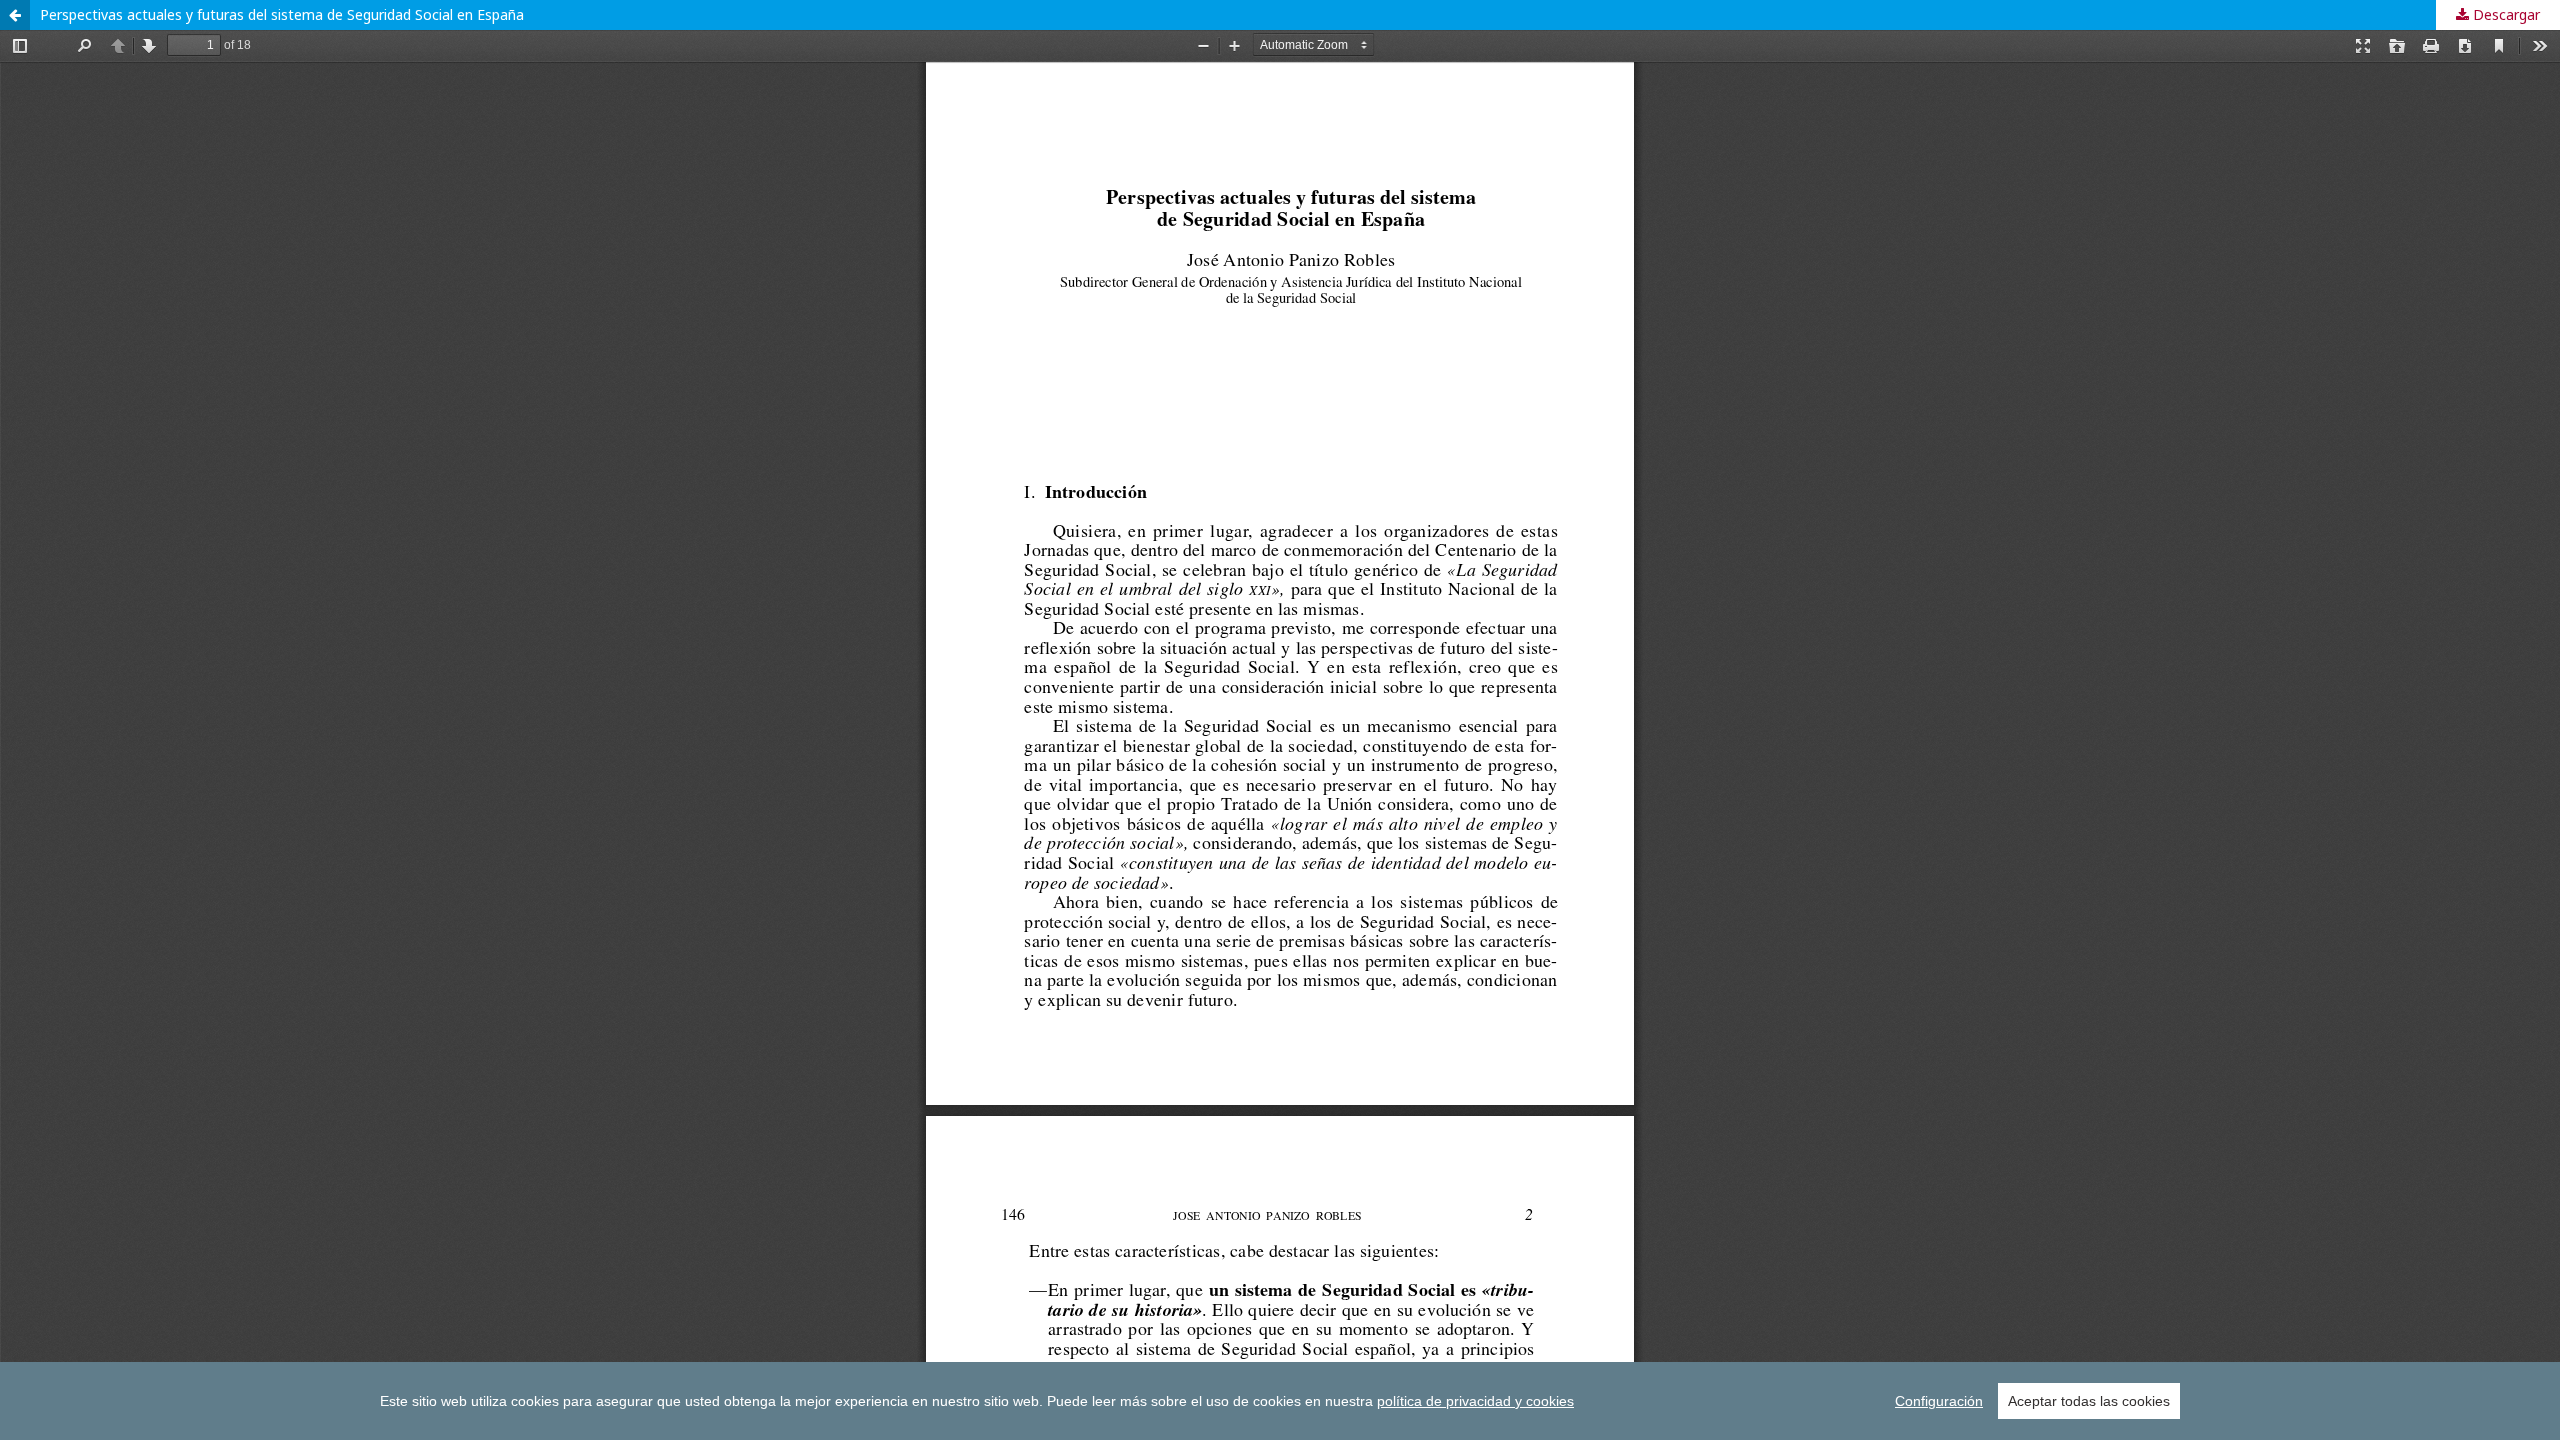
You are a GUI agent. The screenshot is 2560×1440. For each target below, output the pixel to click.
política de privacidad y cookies (1475, 1401)
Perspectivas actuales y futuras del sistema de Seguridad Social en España (282, 14)
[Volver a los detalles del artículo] (15, 15)
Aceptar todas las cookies (2089, 1401)
